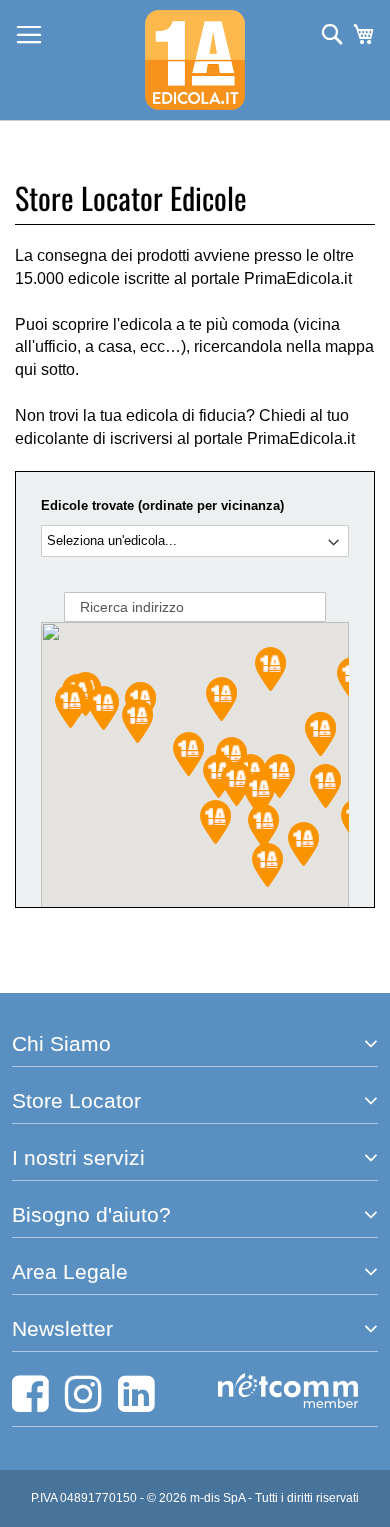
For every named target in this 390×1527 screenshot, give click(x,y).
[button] (263, 826)
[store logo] (195, 60)
